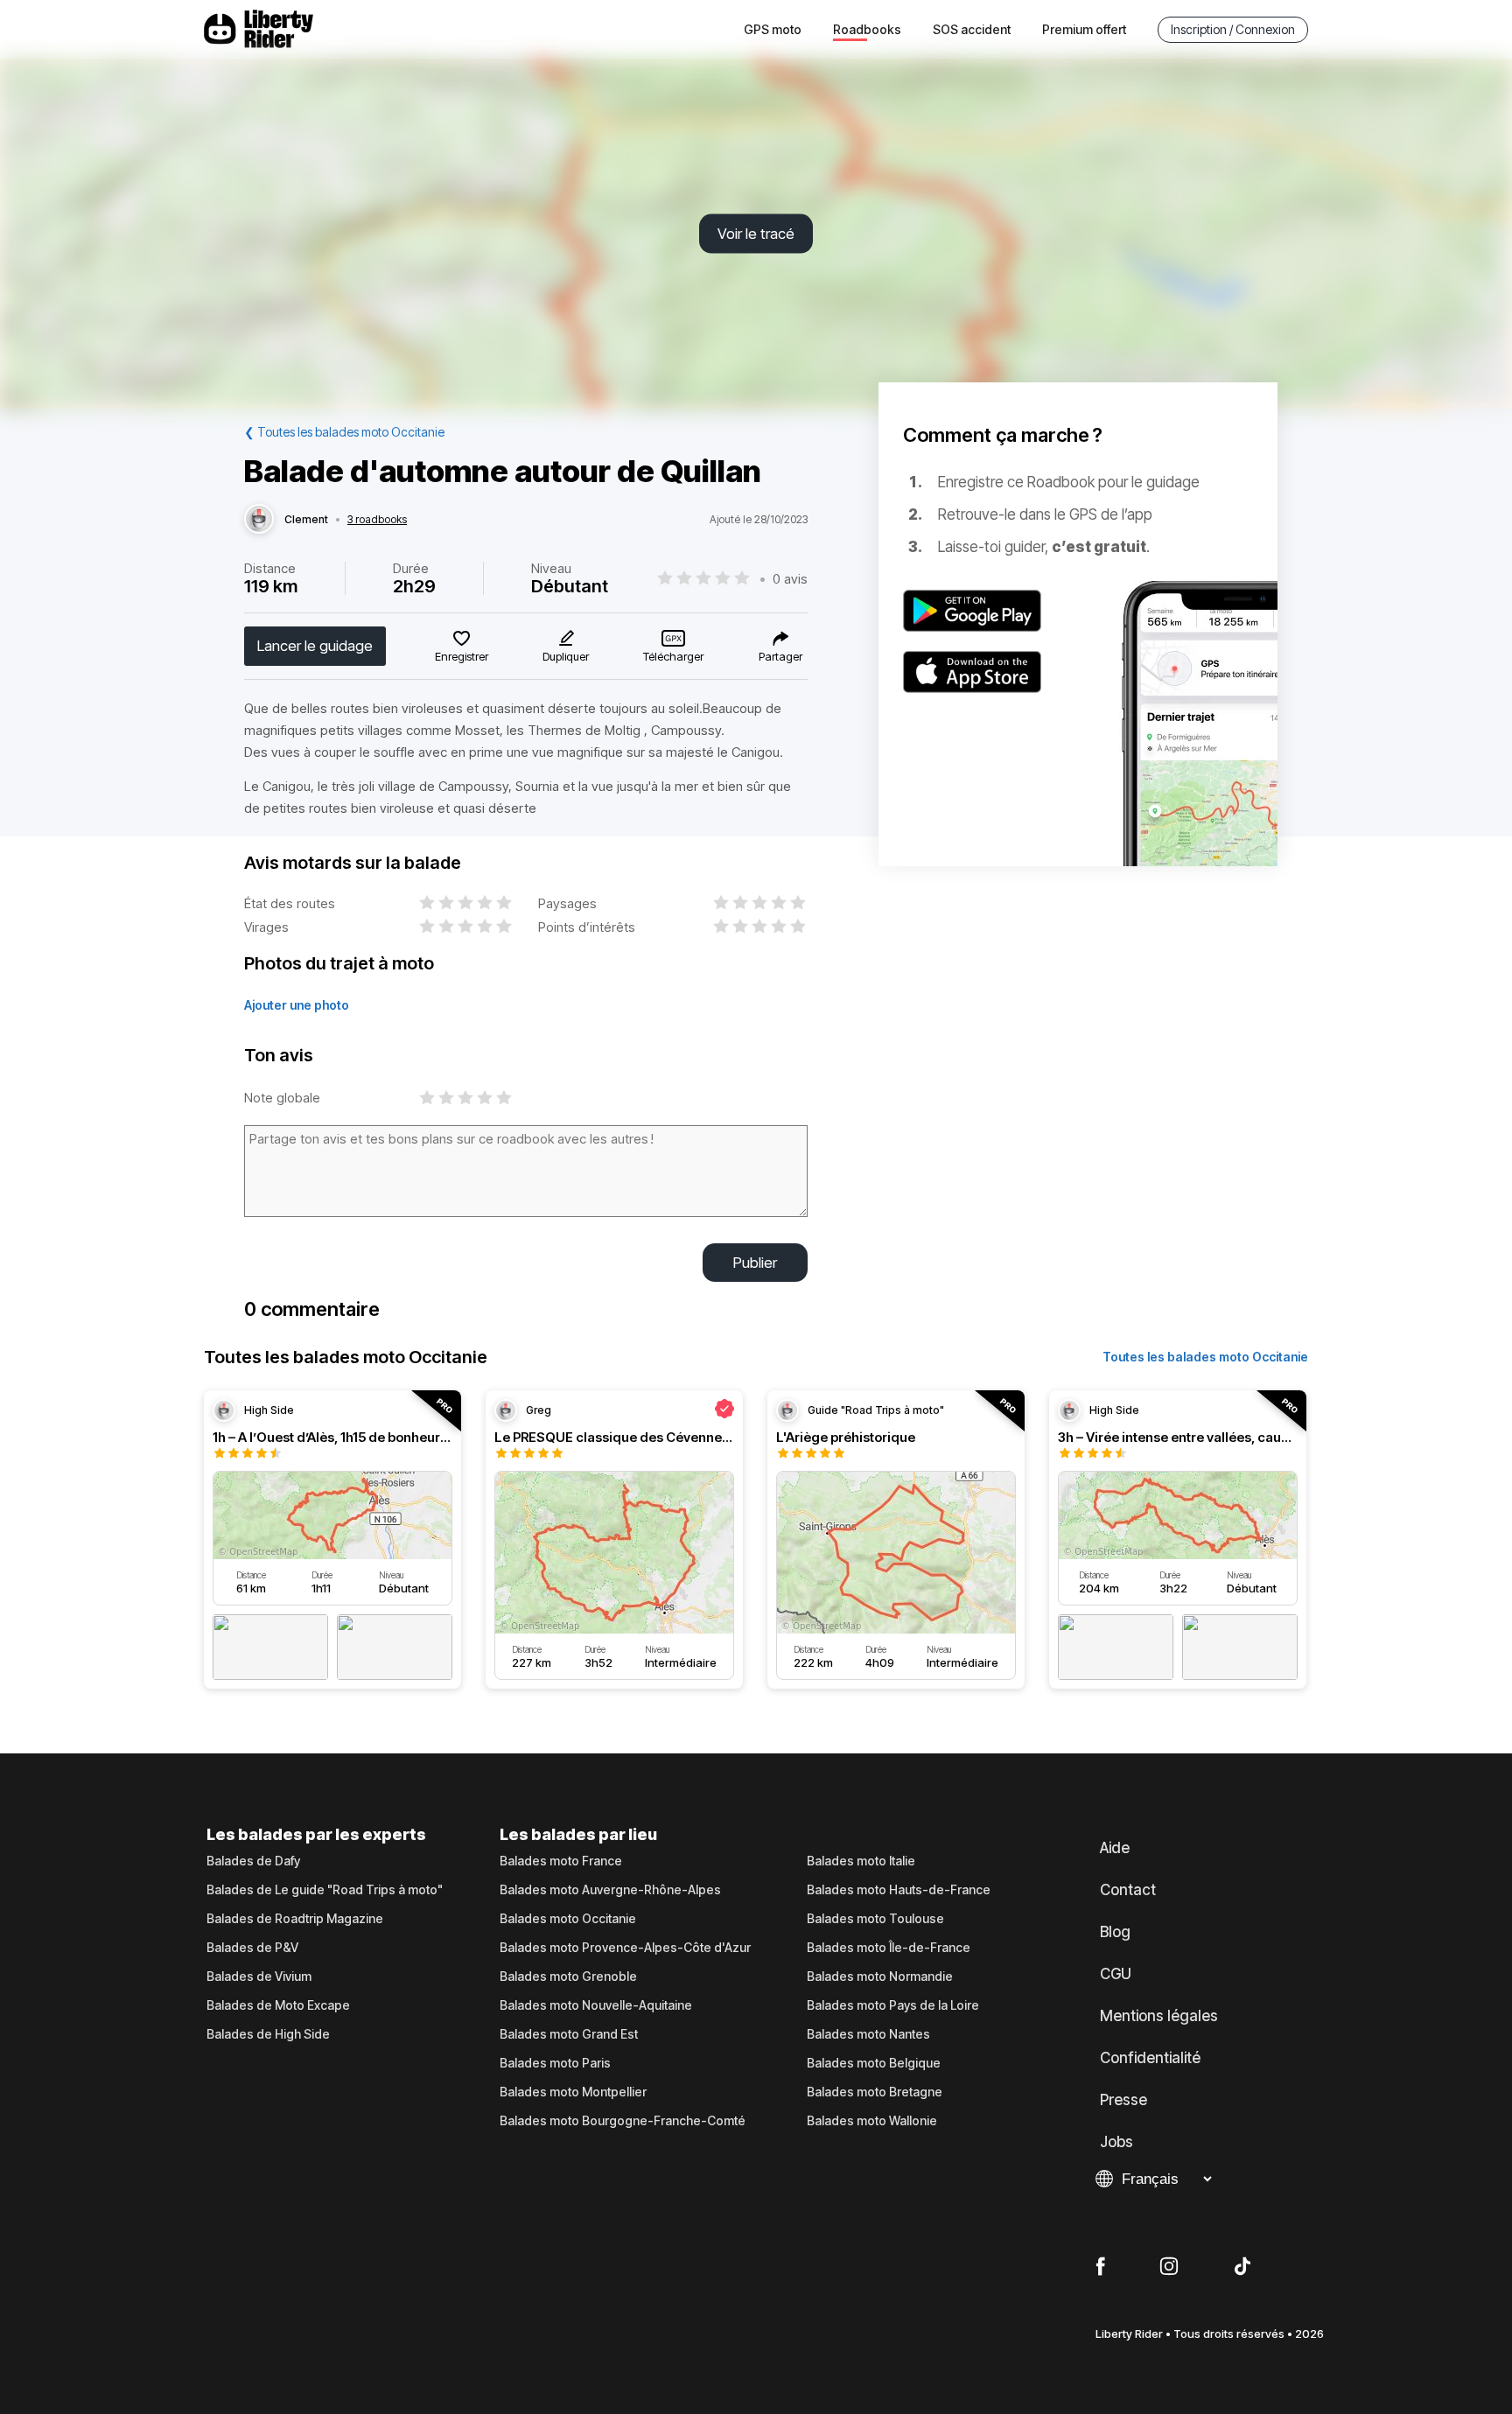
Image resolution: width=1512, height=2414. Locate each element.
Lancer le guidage (315, 646)
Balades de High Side (268, 2034)
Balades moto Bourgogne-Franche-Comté (623, 2121)
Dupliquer (566, 656)
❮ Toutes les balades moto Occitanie (344, 432)
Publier (755, 1263)
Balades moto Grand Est (569, 2034)
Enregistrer (462, 656)
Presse (1123, 2100)
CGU (1116, 1974)
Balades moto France (561, 1861)
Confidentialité (1150, 2058)
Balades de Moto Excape (278, 2005)
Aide (1115, 1848)
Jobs (1116, 2142)
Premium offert (1084, 29)
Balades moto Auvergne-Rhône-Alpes (610, 1890)
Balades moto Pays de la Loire (893, 2005)
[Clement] (259, 520)
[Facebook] (1100, 2267)
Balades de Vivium (259, 1977)
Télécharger (673, 656)
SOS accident (972, 29)
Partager (780, 656)
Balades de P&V (252, 1948)
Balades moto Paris (555, 2063)
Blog (1115, 1932)
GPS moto (773, 29)
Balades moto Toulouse (875, 1919)
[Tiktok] (1242, 2267)
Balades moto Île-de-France (889, 1948)
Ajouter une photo (297, 1005)
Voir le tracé (756, 234)
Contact (1128, 1890)
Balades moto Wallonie (872, 2121)
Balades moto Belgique (874, 2063)
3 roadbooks (377, 520)
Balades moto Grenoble (568, 1977)
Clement (306, 520)
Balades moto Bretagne (875, 2092)
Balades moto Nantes (868, 2034)
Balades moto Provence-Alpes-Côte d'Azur (625, 1948)
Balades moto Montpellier (573, 2092)
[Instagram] (1169, 2267)
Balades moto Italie (861, 1861)
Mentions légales (1159, 2016)
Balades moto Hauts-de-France (899, 1890)
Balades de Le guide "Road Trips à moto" (325, 1890)
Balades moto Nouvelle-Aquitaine (596, 2005)
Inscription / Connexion (1233, 29)
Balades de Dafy (253, 1861)
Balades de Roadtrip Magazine (295, 1919)
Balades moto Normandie (880, 1977)
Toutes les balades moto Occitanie (1205, 1357)
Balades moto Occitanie (568, 1919)
